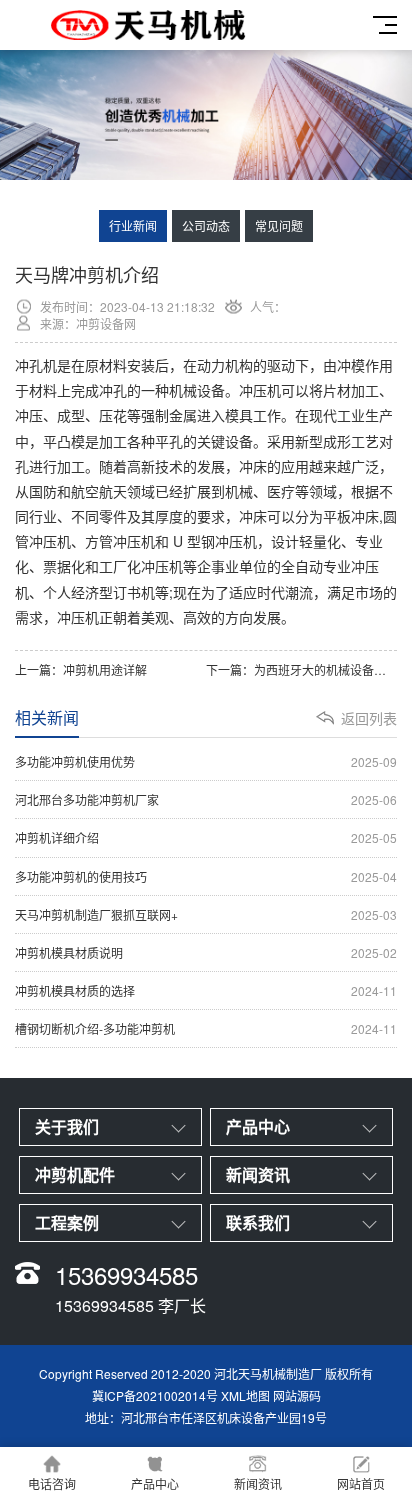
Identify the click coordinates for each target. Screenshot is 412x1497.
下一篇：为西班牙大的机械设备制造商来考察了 (301, 669)
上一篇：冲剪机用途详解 (81, 669)
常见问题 (279, 225)
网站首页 (361, 1483)
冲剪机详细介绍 (206, 837)
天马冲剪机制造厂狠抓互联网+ (206, 914)
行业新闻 (133, 225)
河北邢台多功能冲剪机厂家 (206, 799)
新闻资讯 (258, 1483)
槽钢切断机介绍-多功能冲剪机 (206, 1028)
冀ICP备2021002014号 (155, 1395)
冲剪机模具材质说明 (206, 952)
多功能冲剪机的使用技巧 (206, 876)
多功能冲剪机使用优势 (206, 761)
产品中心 (155, 1483)
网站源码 (297, 1395)
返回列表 (369, 718)
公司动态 (206, 225)
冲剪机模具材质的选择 (206, 990)
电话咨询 (52, 1483)
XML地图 (245, 1395)
